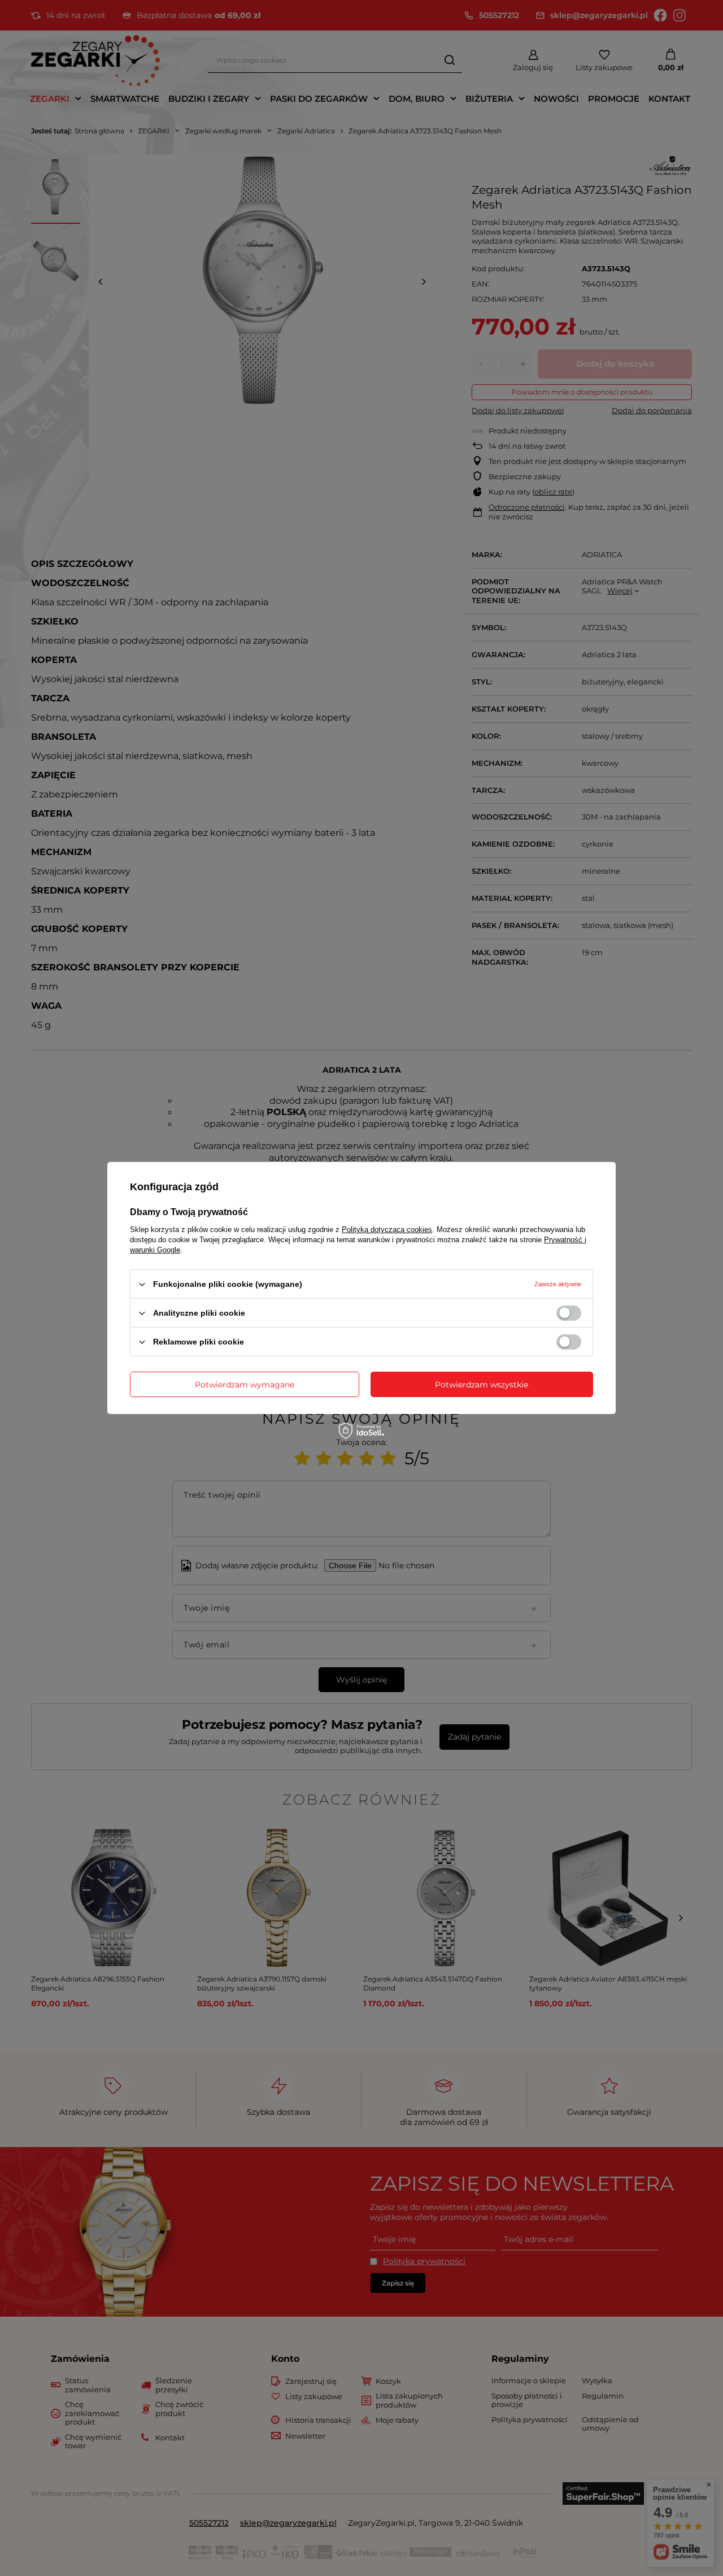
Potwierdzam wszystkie (482, 1384)
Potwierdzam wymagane (245, 1384)
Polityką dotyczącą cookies (387, 1230)
